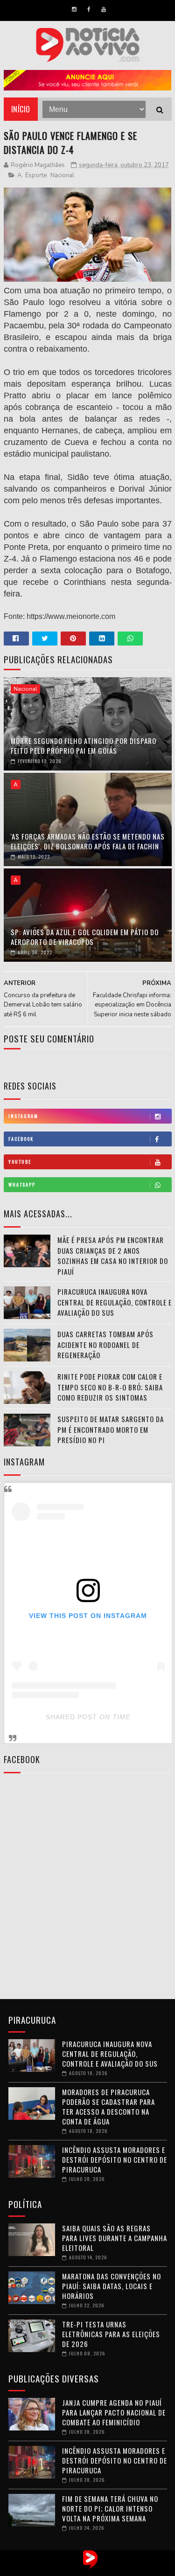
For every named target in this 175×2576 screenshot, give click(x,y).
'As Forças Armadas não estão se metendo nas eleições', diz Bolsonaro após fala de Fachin (88, 841)
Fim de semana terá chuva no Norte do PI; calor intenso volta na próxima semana (110, 2508)
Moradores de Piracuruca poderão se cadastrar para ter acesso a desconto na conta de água (108, 2107)
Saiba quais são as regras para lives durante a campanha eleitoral (115, 2238)
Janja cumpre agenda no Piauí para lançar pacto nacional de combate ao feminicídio (114, 2412)
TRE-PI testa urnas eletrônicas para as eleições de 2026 (111, 2334)
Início (21, 109)
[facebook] (89, 9)
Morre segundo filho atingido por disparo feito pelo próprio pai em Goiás (84, 746)
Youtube (20, 1162)
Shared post (71, 1717)
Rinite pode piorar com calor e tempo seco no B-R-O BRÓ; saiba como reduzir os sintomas (110, 1387)
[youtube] (104, 9)
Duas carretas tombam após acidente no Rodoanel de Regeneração (105, 1344)
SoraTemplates (78, 2569)
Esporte (36, 175)
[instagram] (74, 9)
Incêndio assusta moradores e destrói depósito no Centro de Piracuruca (115, 2159)
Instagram (23, 1116)
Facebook (21, 1139)
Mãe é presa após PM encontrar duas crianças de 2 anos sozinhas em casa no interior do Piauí (113, 1256)
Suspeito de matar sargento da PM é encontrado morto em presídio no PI (111, 1429)
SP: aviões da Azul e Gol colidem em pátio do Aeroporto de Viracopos (85, 937)
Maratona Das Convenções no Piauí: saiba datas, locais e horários (112, 2286)
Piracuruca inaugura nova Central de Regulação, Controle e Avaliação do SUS (115, 1302)
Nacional (62, 175)
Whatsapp (22, 1184)
